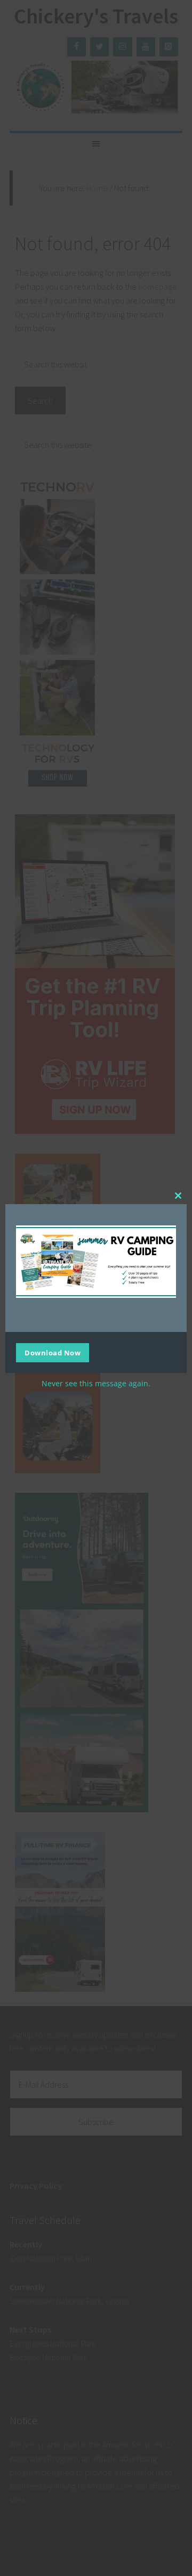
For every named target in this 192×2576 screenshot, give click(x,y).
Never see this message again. (96, 1383)
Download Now (53, 1353)
